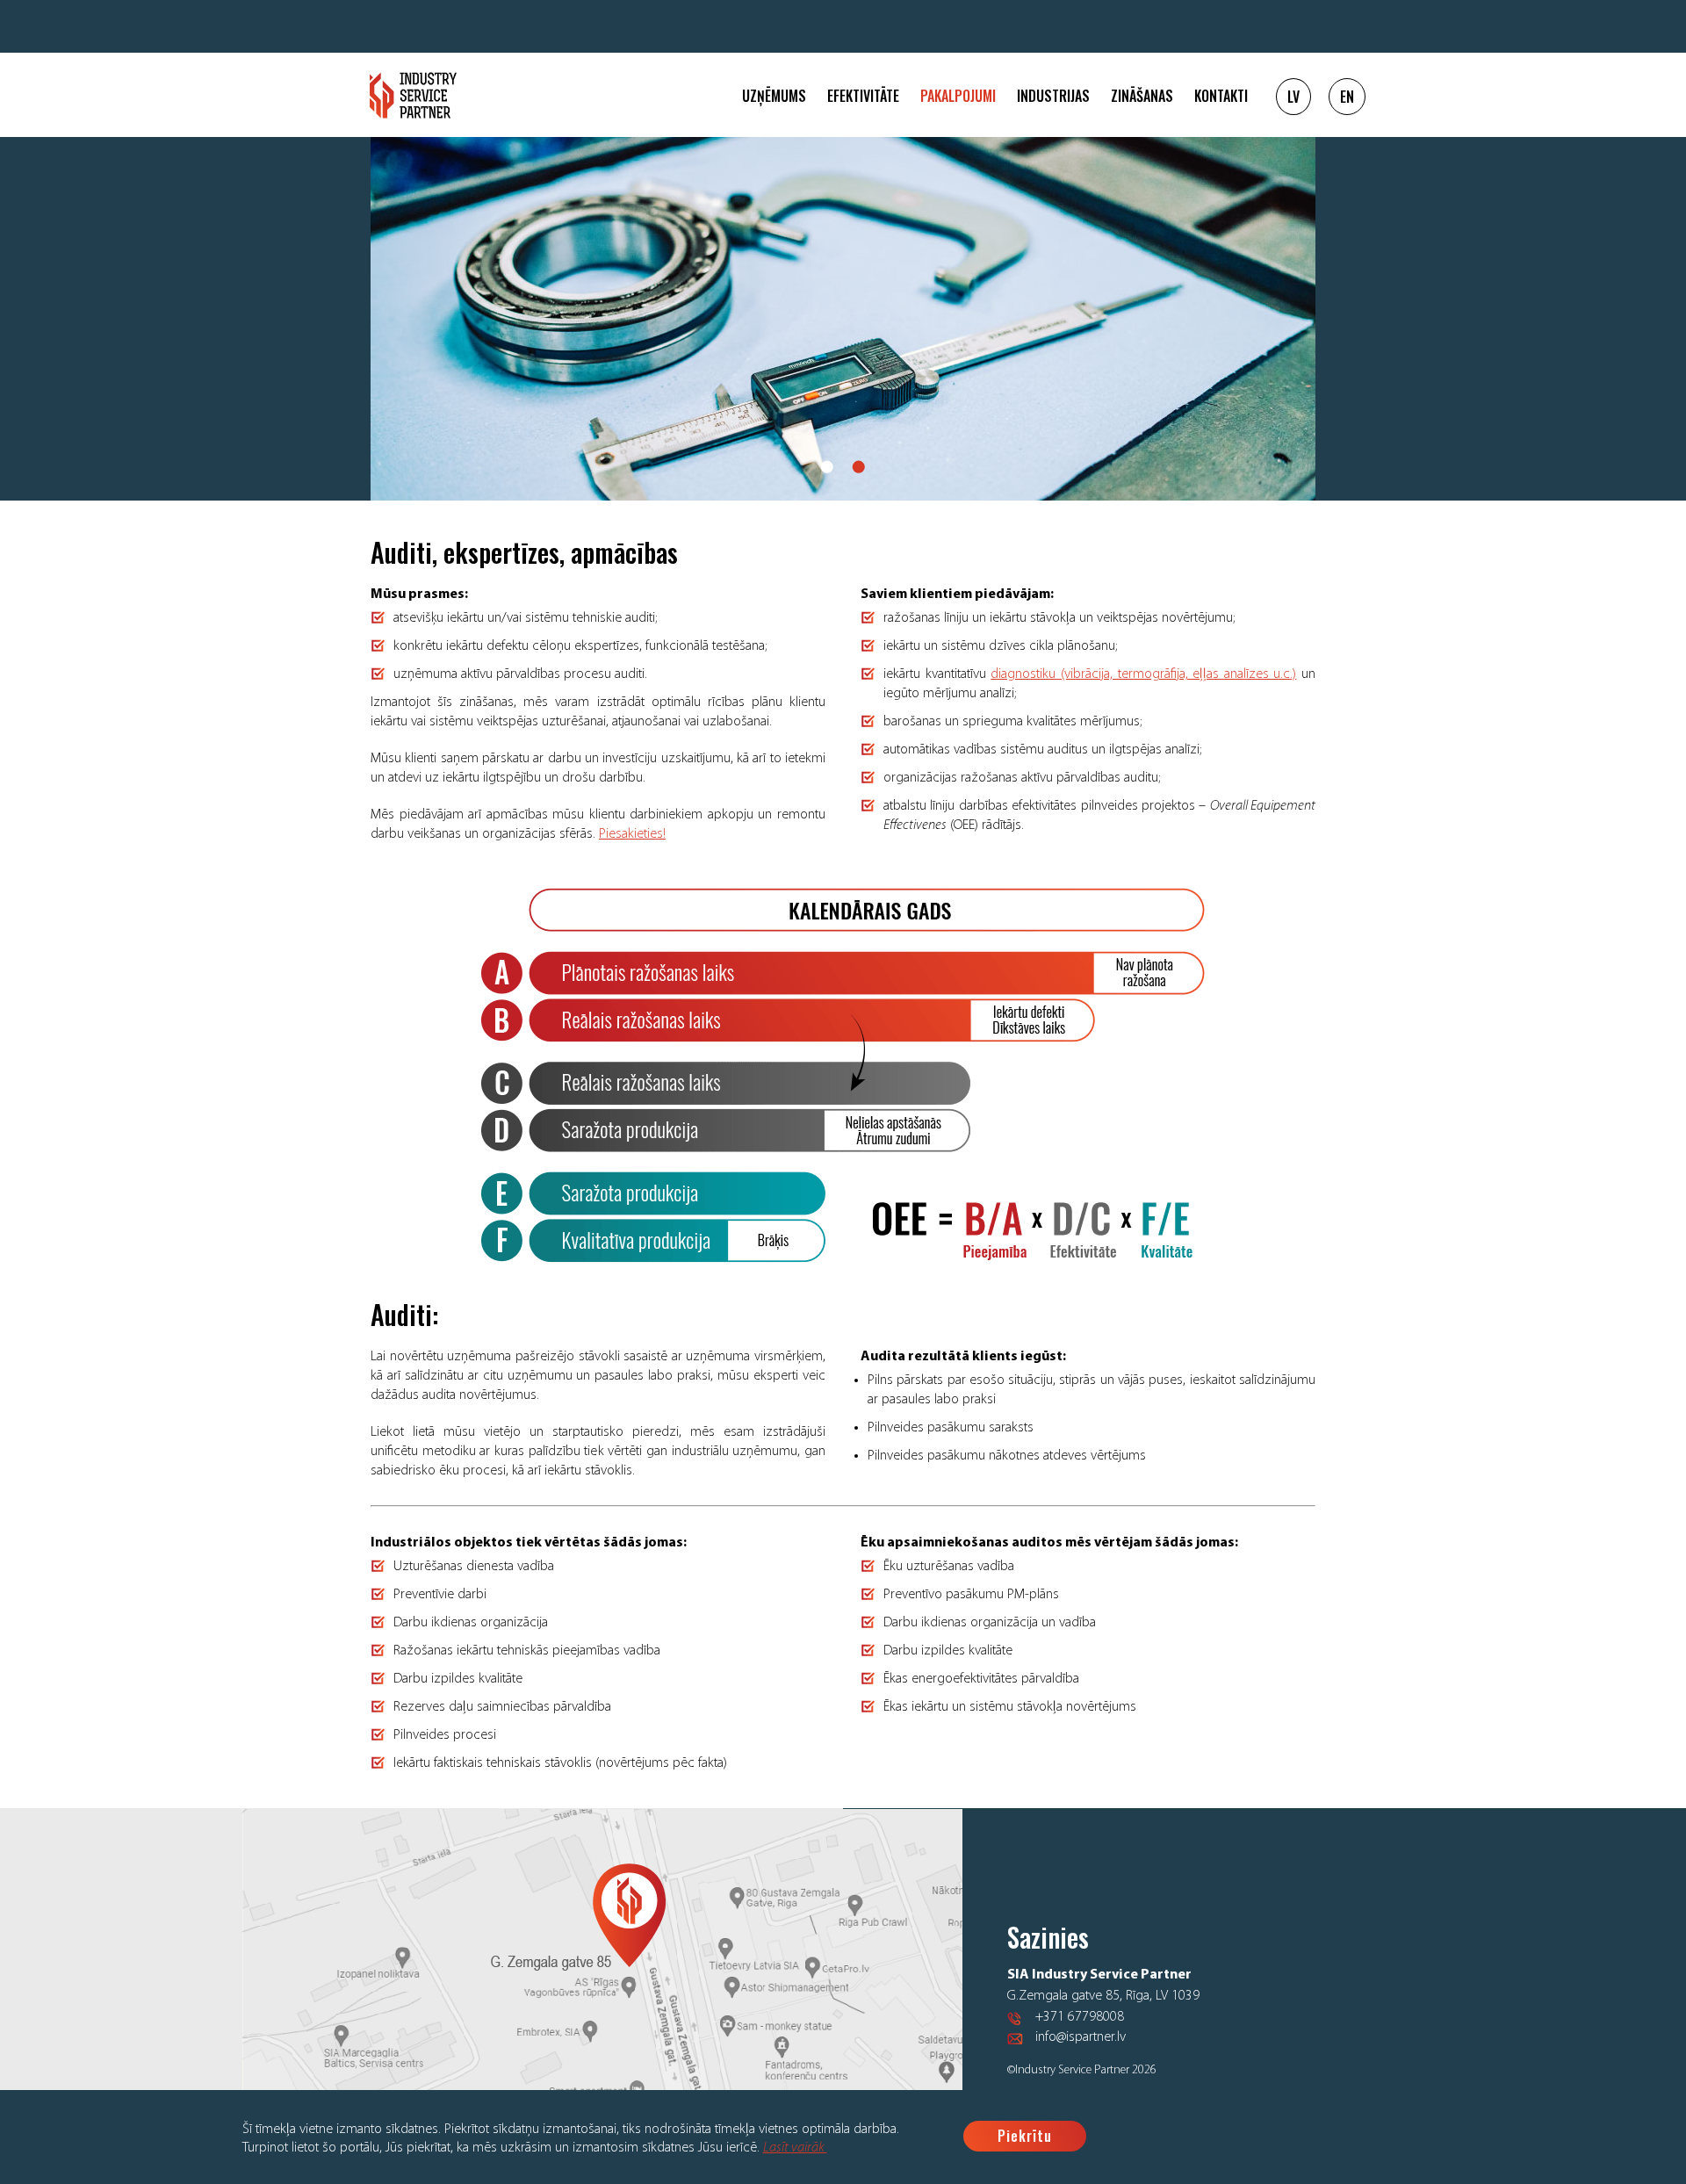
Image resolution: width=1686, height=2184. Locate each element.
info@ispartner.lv (1081, 2037)
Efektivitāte (863, 96)
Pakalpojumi (958, 96)
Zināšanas (1142, 96)
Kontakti (1221, 96)
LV (1293, 97)
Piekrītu (1025, 2136)
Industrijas (1053, 96)
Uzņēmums (774, 96)
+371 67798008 (1080, 2017)
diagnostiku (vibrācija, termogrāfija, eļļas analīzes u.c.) (1143, 674)
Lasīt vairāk (795, 2148)
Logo (413, 95)
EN (1347, 97)
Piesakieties (631, 834)
